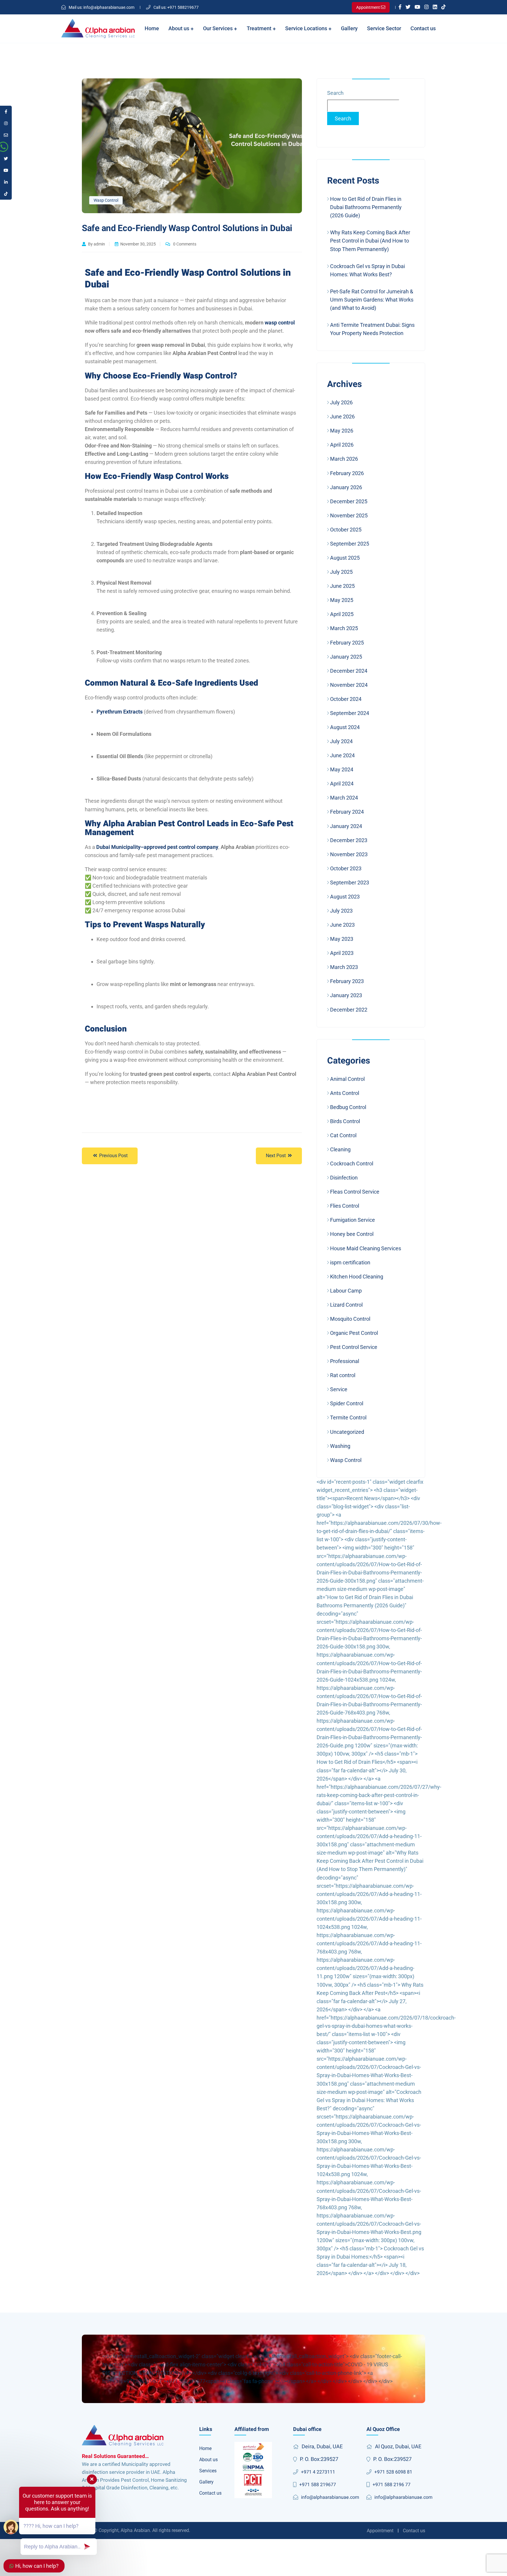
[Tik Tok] (443, 7)
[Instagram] (426, 7)
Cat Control (343, 1135)
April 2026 (342, 445)
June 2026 (342, 417)
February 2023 (347, 981)
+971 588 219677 (318, 2485)
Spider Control (347, 1403)
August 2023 (345, 897)
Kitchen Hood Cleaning (357, 1277)
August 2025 (345, 558)
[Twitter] (408, 7)
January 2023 (346, 995)
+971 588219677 (176, 7)
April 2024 (342, 784)
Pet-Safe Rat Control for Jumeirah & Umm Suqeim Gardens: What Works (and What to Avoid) (372, 300)
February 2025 (347, 643)
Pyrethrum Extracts (120, 712)
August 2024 (345, 727)
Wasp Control (106, 200)
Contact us (423, 28)
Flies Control (345, 1206)
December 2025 (349, 501)
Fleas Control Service (355, 1192)
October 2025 (346, 530)
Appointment (380, 2531)
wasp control (280, 323)
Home (152, 28)
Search (335, 93)
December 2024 (349, 671)
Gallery (349, 28)
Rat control (343, 1375)
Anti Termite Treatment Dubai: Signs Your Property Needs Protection (372, 329)
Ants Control (345, 1093)
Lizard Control (346, 1305)
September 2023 (350, 882)
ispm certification (350, 1262)
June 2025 (342, 586)
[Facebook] (400, 7)
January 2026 (346, 487)
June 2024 (342, 755)
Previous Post (113, 1156)
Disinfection (344, 1178)
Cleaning (340, 1149)
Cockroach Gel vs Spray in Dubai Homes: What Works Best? (367, 270)
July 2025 (341, 572)
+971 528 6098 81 (393, 2472)
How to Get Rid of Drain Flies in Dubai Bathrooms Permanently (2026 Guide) (366, 207)
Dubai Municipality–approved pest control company (157, 847)
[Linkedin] (435, 7)
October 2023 (346, 868)
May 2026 (342, 431)
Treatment (260, 28)
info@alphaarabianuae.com (102, 7)
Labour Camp (346, 1291)
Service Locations (307, 28)
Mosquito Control (350, 1319)
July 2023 (341, 911)
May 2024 (342, 769)
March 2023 (344, 967)
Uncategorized (347, 1432)
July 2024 (341, 741)
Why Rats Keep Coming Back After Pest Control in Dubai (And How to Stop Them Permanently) (370, 241)
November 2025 (349, 515)
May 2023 (342, 939)
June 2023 (342, 925)
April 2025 (342, 614)
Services (208, 2471)
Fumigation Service (353, 1220)
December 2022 (349, 1010)
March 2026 (344, 459)
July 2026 (341, 402)
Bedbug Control (348, 1107)
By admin (97, 244)
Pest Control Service (354, 1347)
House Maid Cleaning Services (366, 1248)
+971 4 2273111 (318, 2472)
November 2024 (349, 685)
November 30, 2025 (138, 244)
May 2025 (342, 600)
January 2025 (346, 657)
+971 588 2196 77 (392, 2485)
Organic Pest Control (354, 1333)
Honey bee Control (352, 1234)
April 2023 (342, 953)
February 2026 (347, 473)
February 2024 (347, 812)
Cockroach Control (352, 1164)
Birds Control (345, 1121)
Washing (340, 1446)
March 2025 (344, 628)
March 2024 (344, 798)
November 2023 (349, 854)
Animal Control (347, 1079)
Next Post (276, 1156)
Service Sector (384, 28)
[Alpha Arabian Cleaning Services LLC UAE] (98, 29)
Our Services (218, 28)
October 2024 (346, 699)
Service (339, 1389)
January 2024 (346, 826)
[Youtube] (417, 7)
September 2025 (350, 544)
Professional (345, 1361)
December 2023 (349, 840)
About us (179, 28)
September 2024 (350, 713)
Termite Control (348, 1417)
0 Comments (184, 244)
